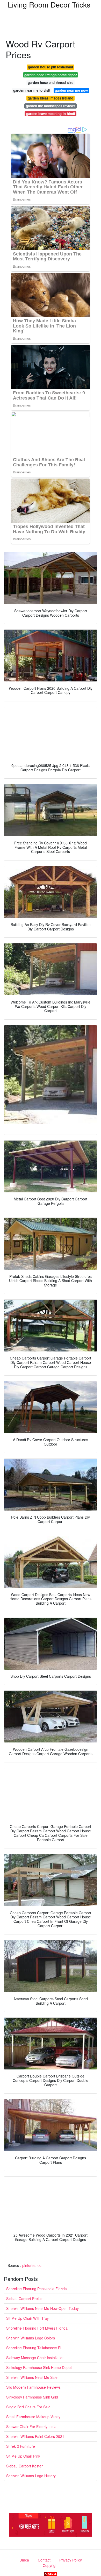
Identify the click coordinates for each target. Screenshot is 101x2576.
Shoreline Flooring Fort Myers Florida (37, 2328)
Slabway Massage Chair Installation (35, 2358)
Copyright (51, 2565)
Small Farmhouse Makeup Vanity (33, 2417)
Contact (44, 2560)
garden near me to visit (32, 90)
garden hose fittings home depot (51, 75)
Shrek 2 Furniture (21, 2446)
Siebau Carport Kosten (25, 2466)
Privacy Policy (71, 2560)
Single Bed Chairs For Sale (28, 2407)
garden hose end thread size (51, 83)
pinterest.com (33, 2265)
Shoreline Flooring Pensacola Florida (37, 2289)
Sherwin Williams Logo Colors (31, 2338)
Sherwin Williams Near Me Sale (32, 2377)
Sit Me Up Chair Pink (23, 2456)
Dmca (24, 2560)
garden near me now (71, 90)
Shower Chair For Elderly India (31, 2426)
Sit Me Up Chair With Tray (27, 2318)
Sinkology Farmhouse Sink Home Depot (39, 2367)
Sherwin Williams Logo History (31, 2476)
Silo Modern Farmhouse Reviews (33, 2387)
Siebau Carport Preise (24, 2299)
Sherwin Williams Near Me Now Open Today (42, 2308)
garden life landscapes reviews (51, 106)
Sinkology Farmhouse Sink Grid (32, 2397)
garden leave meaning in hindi (51, 114)
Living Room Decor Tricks (49, 4)
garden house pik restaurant (51, 67)
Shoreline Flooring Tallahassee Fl (34, 2348)
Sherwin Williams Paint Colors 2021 (35, 2436)
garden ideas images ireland (51, 98)
